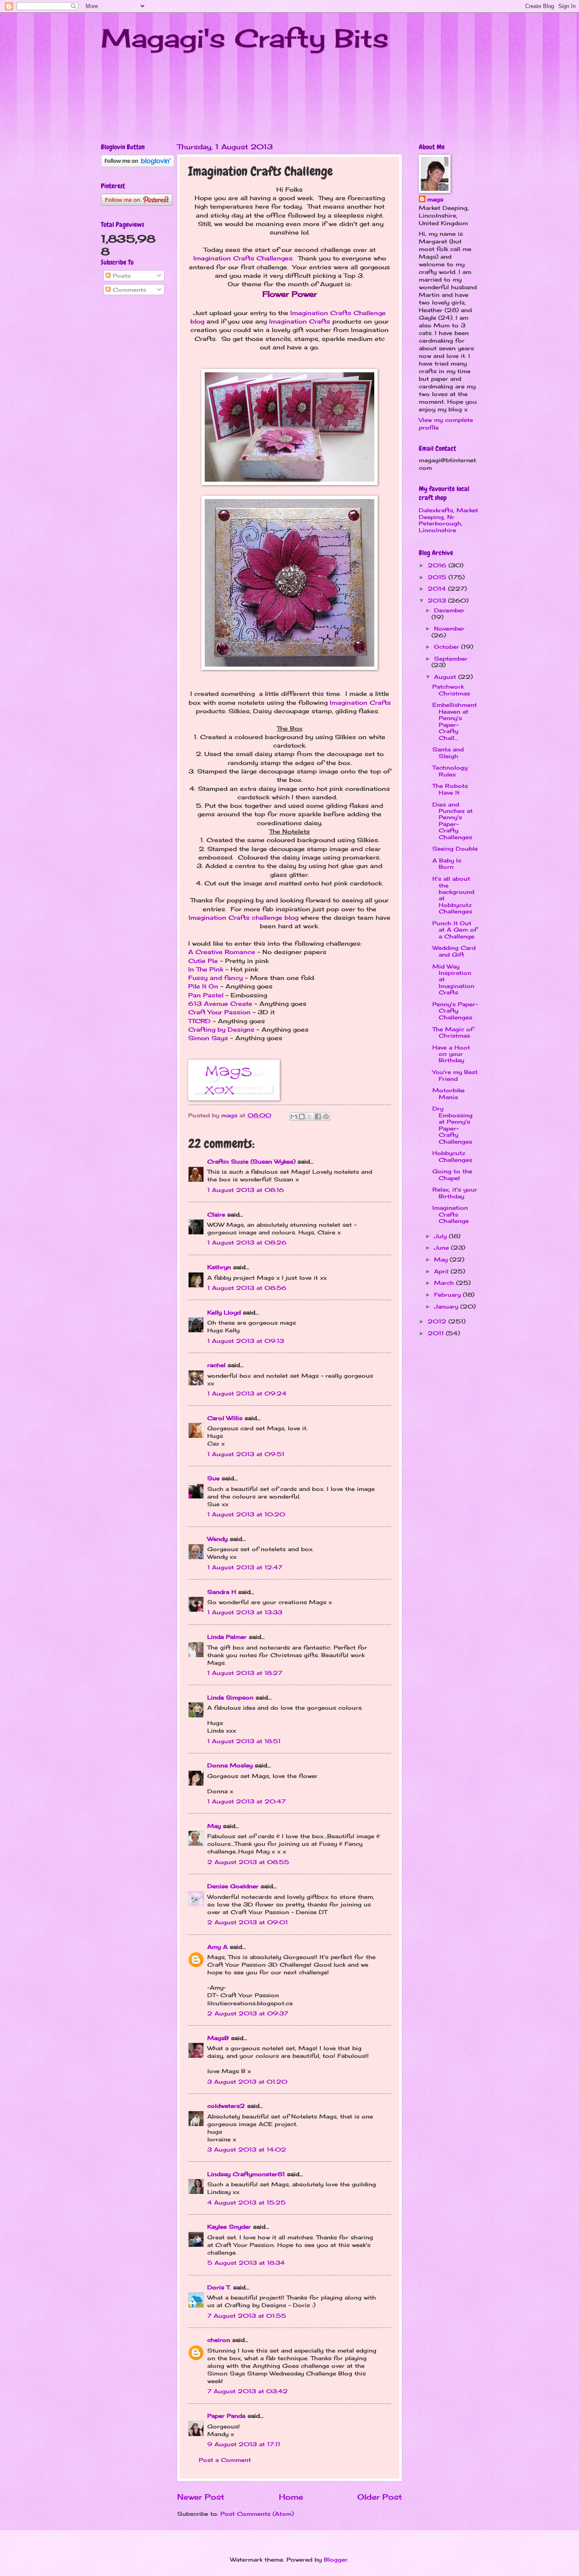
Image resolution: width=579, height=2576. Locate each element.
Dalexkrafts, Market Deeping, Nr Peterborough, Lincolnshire (448, 520)
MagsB (218, 2038)
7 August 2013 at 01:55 (247, 2316)
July (441, 1236)
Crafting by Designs (221, 1030)
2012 (438, 1321)
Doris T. (219, 2287)
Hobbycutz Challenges (452, 1156)
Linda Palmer (227, 1637)
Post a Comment (225, 2460)
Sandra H (222, 1592)
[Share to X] (310, 1116)
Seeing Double (455, 848)
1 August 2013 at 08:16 (246, 1190)
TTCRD (199, 1021)
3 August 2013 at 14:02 (247, 2149)
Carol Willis (225, 1418)
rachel (216, 1365)
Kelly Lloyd (224, 1312)
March (445, 1283)
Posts (121, 276)
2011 (437, 1333)
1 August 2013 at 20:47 (246, 1801)
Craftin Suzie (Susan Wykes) (251, 1161)
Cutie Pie (203, 961)
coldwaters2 (226, 2106)
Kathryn (219, 1267)
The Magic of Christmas (453, 1032)
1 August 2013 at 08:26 (247, 1242)
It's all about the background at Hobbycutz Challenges (453, 895)
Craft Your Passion (219, 1012)
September (451, 659)
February (448, 1295)
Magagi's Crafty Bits (245, 38)
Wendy (217, 1539)
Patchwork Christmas (451, 690)
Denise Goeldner (233, 1886)
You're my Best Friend (455, 1075)
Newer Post (201, 2497)
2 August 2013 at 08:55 (248, 1862)
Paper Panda (226, 2416)
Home (291, 2497)
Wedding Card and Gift (454, 951)
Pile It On (203, 986)
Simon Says (208, 1038)
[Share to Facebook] (318, 1116)
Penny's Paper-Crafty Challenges (455, 1011)
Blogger (336, 2559)
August (446, 677)
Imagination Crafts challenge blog (244, 918)
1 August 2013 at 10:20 (246, 1514)
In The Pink (206, 969)
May (214, 1826)
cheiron (219, 2340)
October (448, 647)
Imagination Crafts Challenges (243, 258)
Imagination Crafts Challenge (451, 1214)
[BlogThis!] (302, 1116)
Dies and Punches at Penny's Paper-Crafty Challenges (452, 821)
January (447, 1306)
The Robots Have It (450, 789)
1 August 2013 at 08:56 (247, 1288)
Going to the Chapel (452, 1174)
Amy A (217, 1947)
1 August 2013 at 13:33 (245, 1612)
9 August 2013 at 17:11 (244, 2444)
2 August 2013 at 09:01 (248, 1922)
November (449, 628)
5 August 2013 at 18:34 (246, 2263)
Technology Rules (450, 771)
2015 (438, 577)
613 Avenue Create (220, 1004)
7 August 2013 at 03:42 (248, 2391)
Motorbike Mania (448, 1093)
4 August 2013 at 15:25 (246, 2202)
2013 (438, 600)
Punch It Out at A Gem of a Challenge (455, 930)
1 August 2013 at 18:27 (245, 1673)
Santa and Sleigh (448, 752)
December (449, 610)
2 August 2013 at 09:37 (248, 2013)
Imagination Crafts (300, 321)
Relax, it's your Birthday (455, 1193)
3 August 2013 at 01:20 (247, 2082)
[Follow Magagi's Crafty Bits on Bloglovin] (138, 165)
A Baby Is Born (447, 864)
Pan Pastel (206, 995)
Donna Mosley (230, 1765)
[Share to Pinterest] (326, 1116)
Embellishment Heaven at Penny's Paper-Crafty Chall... (455, 721)
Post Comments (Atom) (257, 2514)
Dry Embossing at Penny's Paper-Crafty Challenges (452, 1125)
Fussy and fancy (216, 978)
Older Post (380, 2497)
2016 (438, 565)
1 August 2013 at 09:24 (247, 1393)
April (442, 1271)
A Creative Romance (222, 952)
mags (435, 199)
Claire (216, 1214)
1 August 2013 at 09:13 (246, 1341)
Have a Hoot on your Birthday (451, 1054)
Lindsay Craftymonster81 (246, 2174)
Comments (128, 290)
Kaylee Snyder (229, 2227)
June (443, 1248)
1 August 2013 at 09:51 (246, 1454)
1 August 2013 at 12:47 (245, 1567)
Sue (213, 1478)
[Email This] (294, 1116)
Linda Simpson (230, 1697)
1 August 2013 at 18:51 (244, 1741)
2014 (438, 589)
